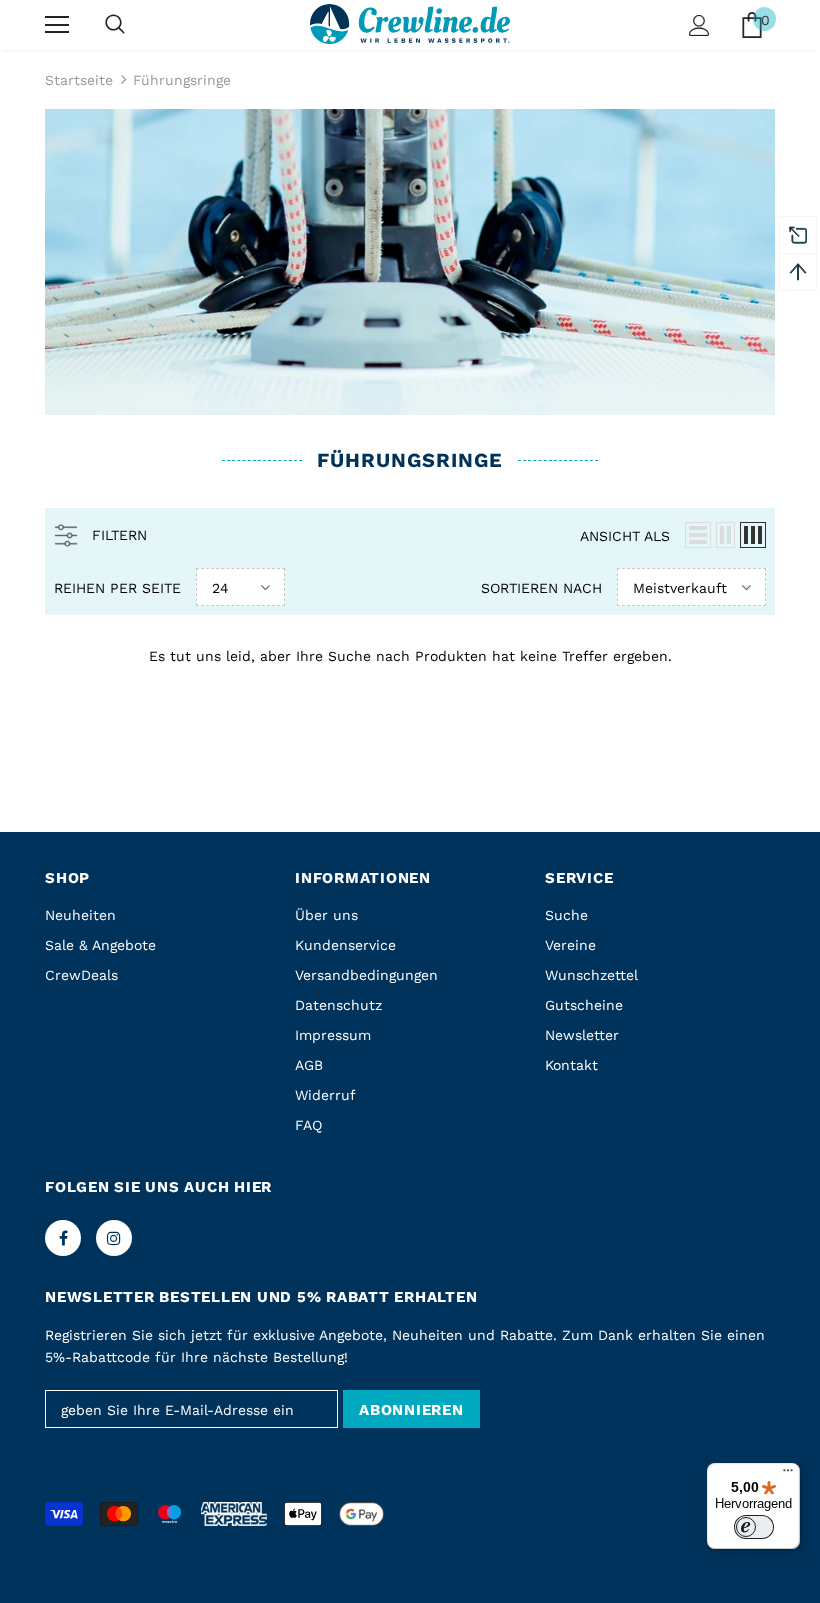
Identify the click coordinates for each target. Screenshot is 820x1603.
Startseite (79, 80)
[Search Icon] (115, 25)
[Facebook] (63, 1238)
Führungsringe (182, 80)
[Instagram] (114, 1238)
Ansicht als (625, 536)
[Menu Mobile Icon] (57, 25)
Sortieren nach (541, 588)
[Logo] (410, 23)
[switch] (754, 1527)
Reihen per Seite (117, 588)
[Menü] (788, 1475)
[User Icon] (699, 25)
